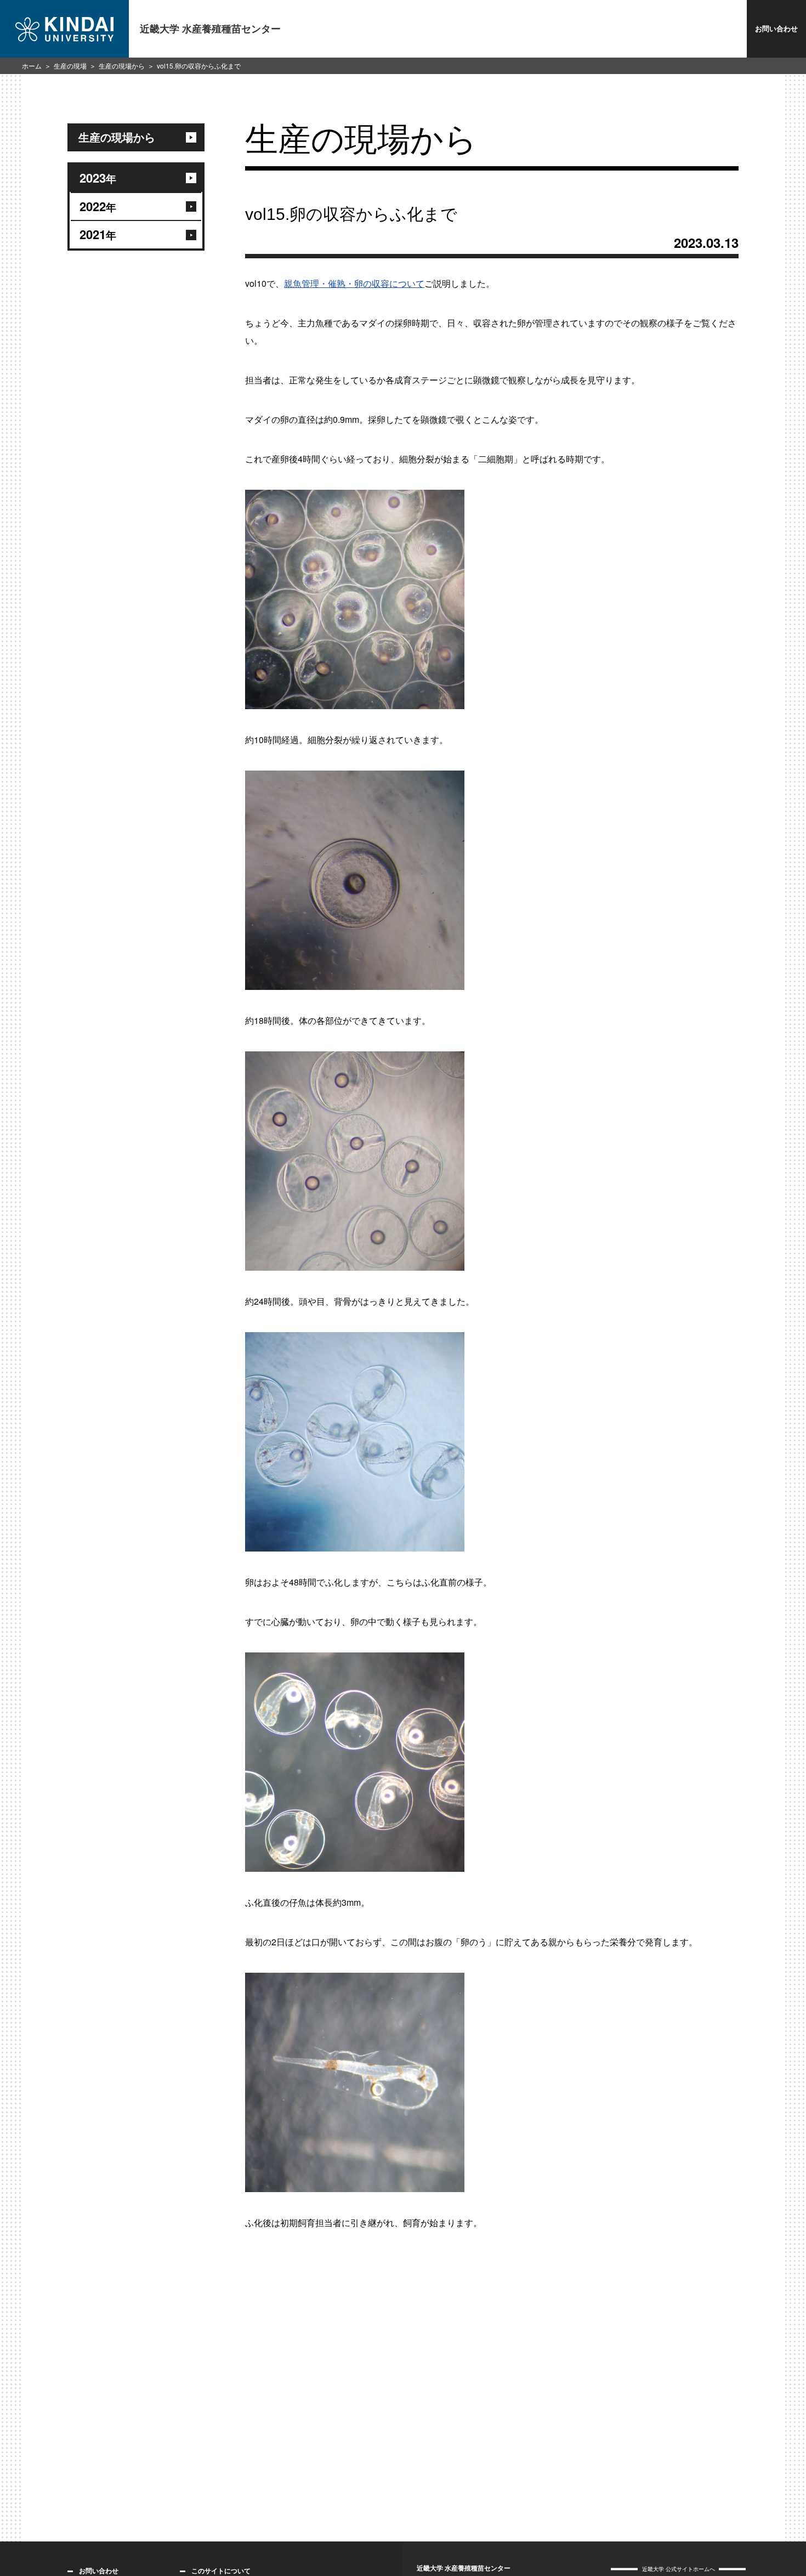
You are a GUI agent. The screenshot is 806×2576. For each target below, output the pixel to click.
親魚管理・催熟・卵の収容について (354, 283)
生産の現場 (70, 66)
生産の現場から (122, 66)
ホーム (32, 66)
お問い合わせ (776, 28)
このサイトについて (221, 2571)
